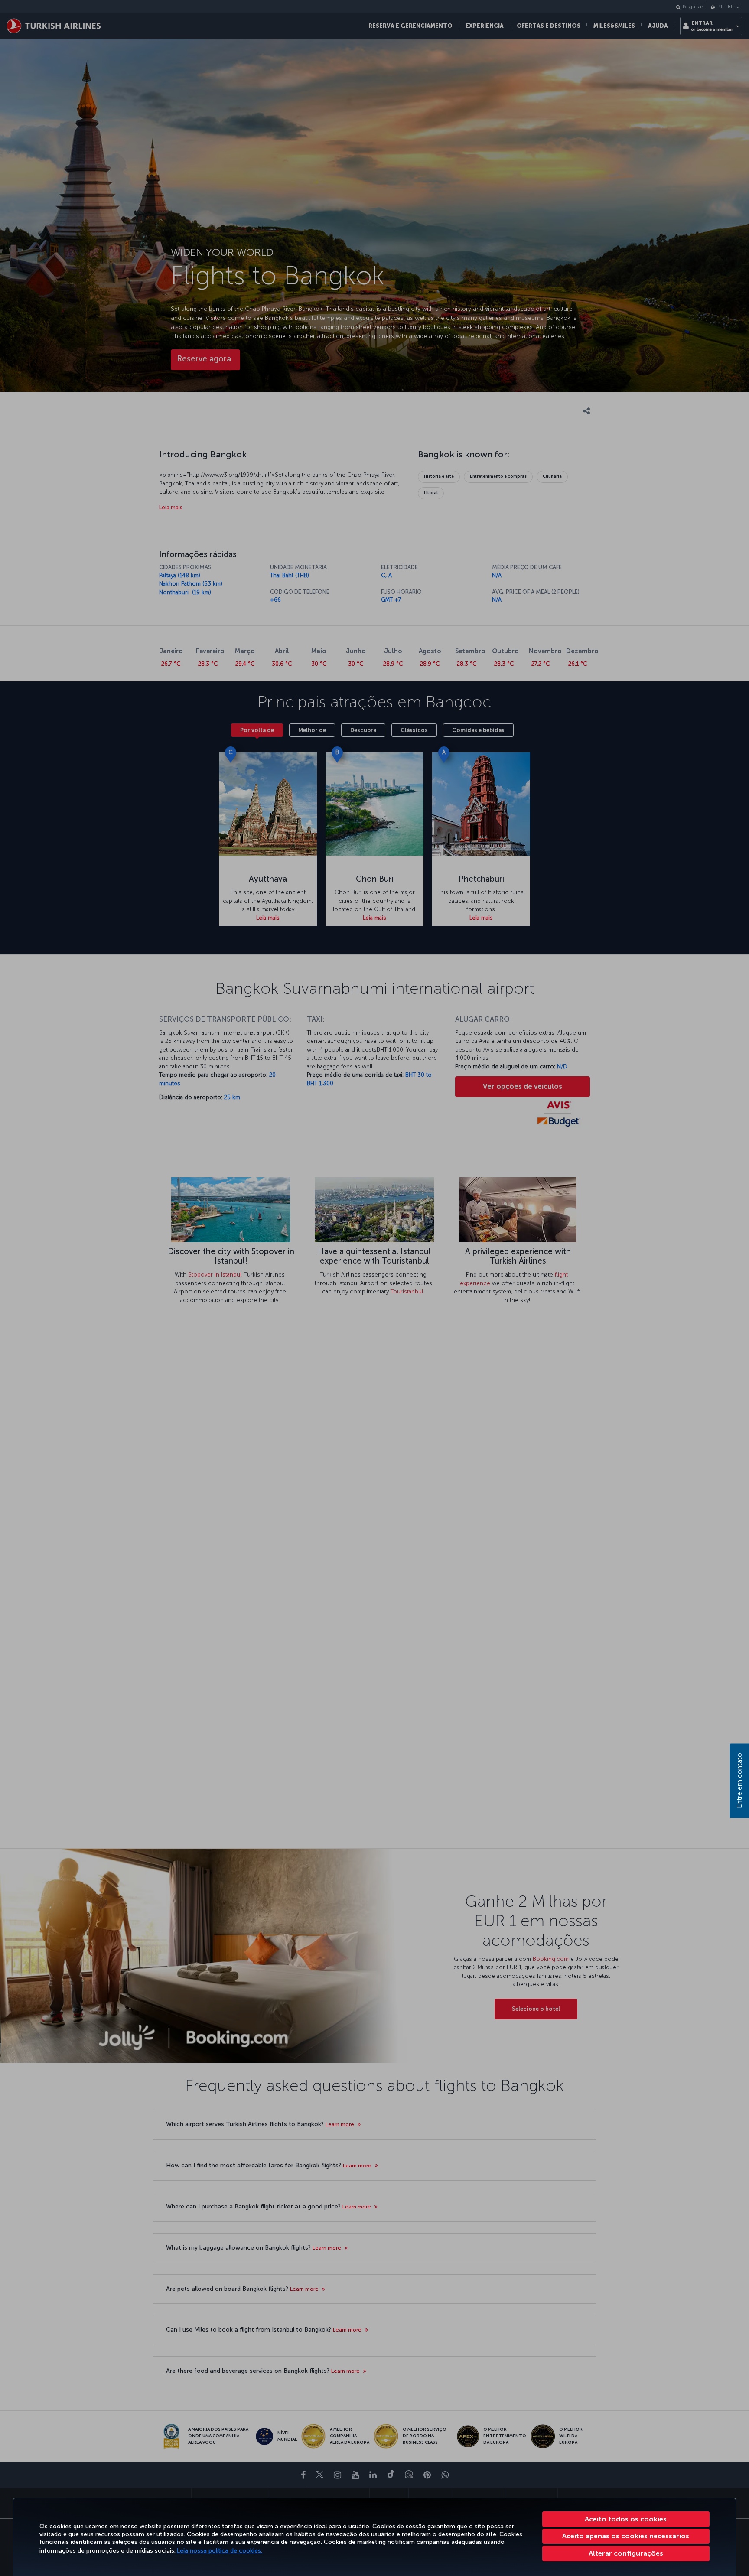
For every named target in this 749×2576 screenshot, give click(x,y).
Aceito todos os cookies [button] (626, 2519)
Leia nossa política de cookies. (220, 2551)
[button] (626, 2553)
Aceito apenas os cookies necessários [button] (626, 2536)
